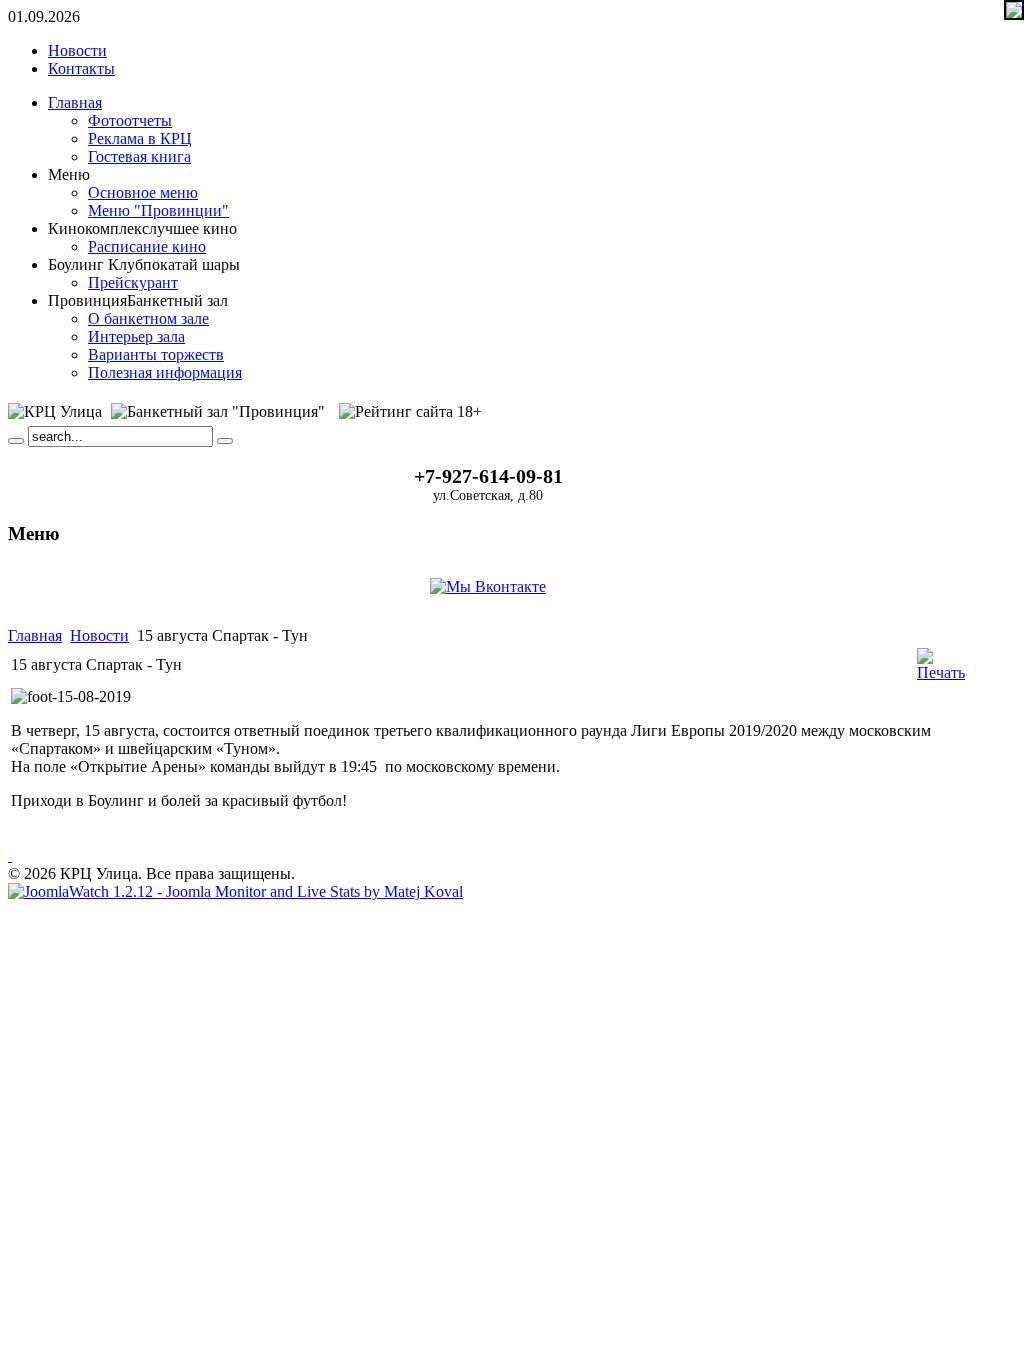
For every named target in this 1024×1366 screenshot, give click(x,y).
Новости (99, 635)
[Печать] (941, 672)
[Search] (16, 441)
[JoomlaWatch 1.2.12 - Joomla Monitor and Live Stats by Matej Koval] (235, 891)
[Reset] (225, 441)
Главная (35, 635)
